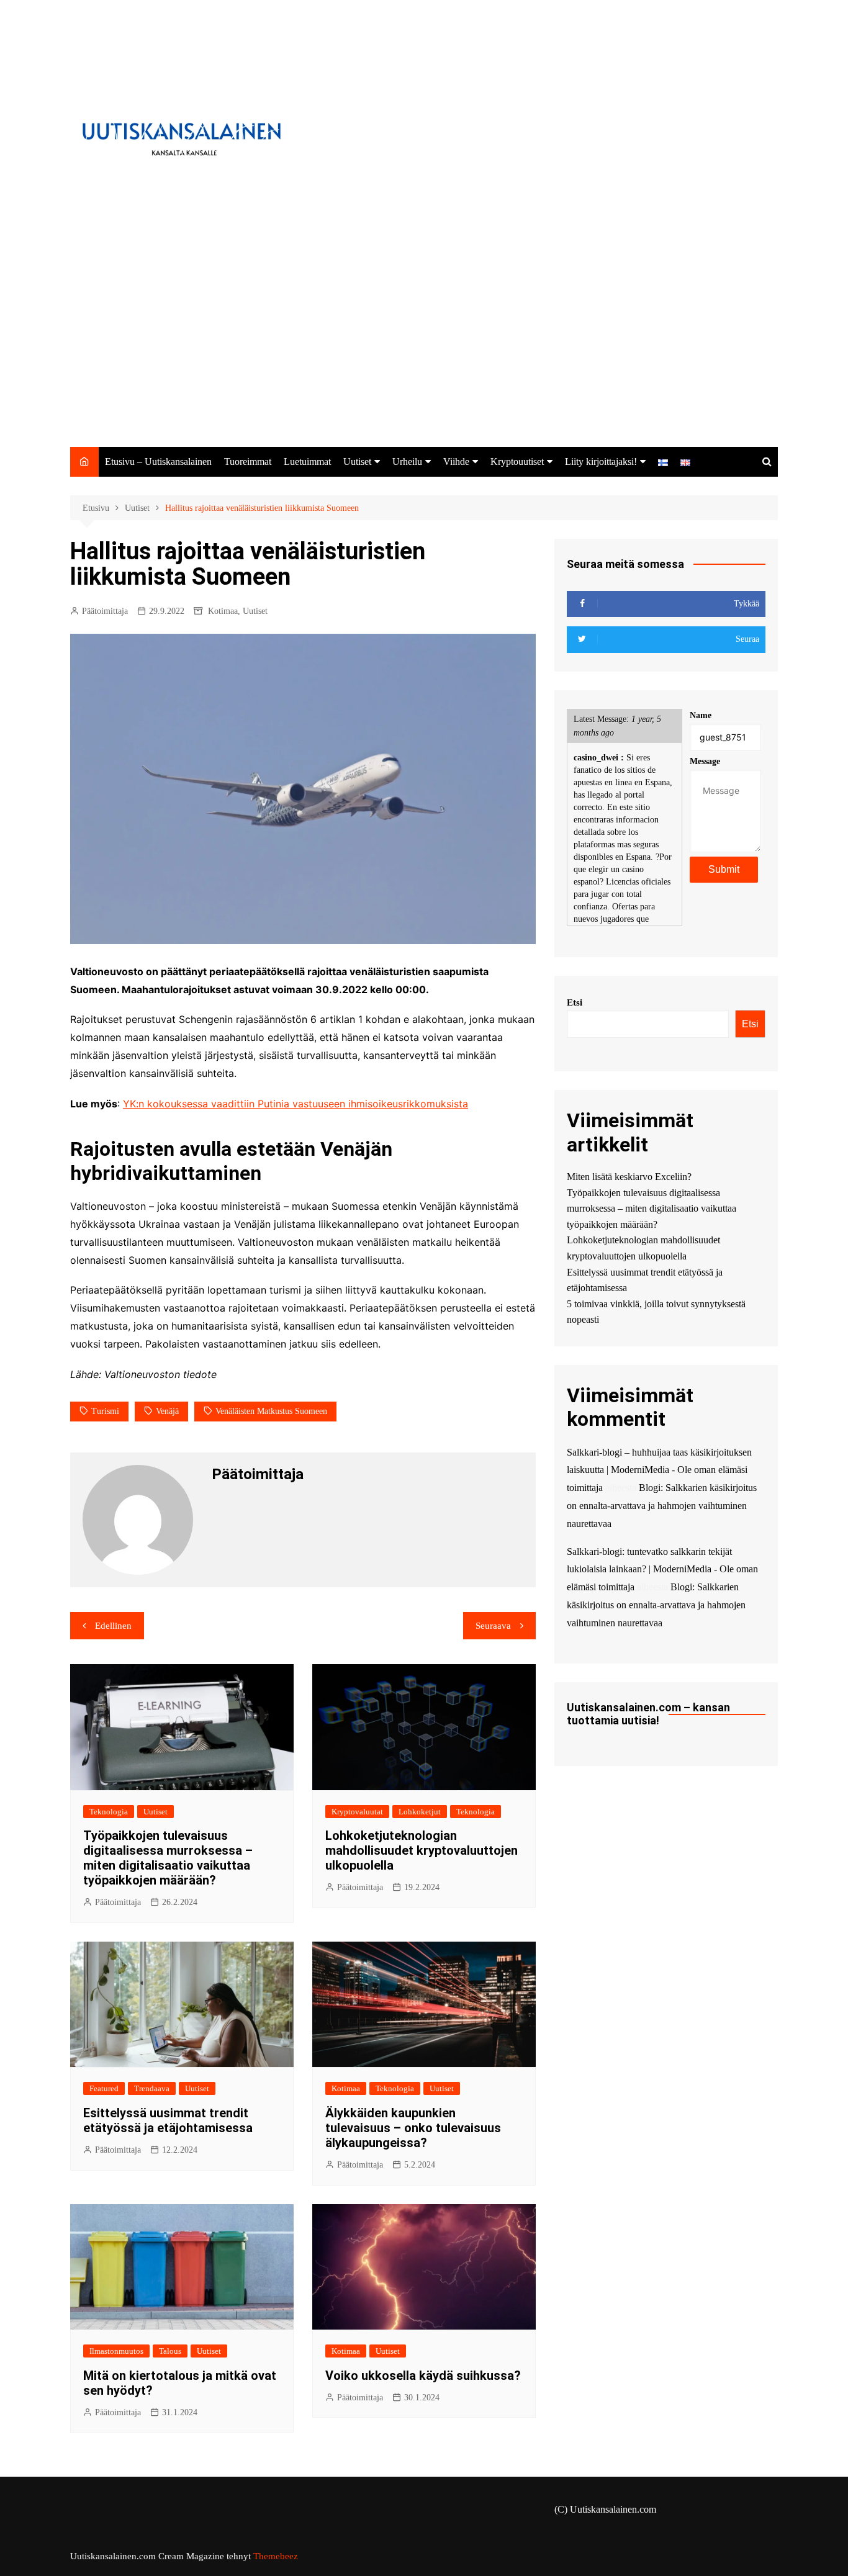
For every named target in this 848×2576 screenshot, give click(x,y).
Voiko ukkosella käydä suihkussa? (423, 2376)
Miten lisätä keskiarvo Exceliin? (629, 1177)
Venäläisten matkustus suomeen (271, 1411)
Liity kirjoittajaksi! (601, 462)
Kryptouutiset (517, 462)
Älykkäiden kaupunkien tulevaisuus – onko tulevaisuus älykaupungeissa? (413, 2128)
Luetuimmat (307, 462)
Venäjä (167, 1411)
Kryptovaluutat (357, 1812)
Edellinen (113, 1626)
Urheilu (407, 462)
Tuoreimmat (248, 462)
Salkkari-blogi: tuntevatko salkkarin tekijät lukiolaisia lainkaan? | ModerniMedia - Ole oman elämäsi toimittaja (662, 1569)
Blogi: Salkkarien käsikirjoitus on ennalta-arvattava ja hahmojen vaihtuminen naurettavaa (662, 1506)
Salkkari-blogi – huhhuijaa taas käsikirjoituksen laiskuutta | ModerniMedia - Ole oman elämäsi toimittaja (659, 1470)
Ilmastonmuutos (116, 2351)
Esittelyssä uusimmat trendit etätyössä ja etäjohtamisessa (168, 2120)
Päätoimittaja (105, 611)
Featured (104, 2088)
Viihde (456, 462)
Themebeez (276, 2556)
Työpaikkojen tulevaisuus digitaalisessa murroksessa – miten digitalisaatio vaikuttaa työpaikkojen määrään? (168, 1858)
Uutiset (357, 462)
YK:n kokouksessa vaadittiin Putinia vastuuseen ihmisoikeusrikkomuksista (295, 1104)
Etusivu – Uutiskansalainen (158, 462)
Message (705, 761)
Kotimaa (223, 611)
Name (701, 715)
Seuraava (493, 1626)
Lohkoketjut (420, 1812)
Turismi (105, 1411)
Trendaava (152, 2088)
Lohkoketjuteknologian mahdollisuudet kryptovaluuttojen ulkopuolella (422, 1850)
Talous (170, 2351)
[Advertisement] (424, 354)
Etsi (575, 1002)
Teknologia (109, 1812)
